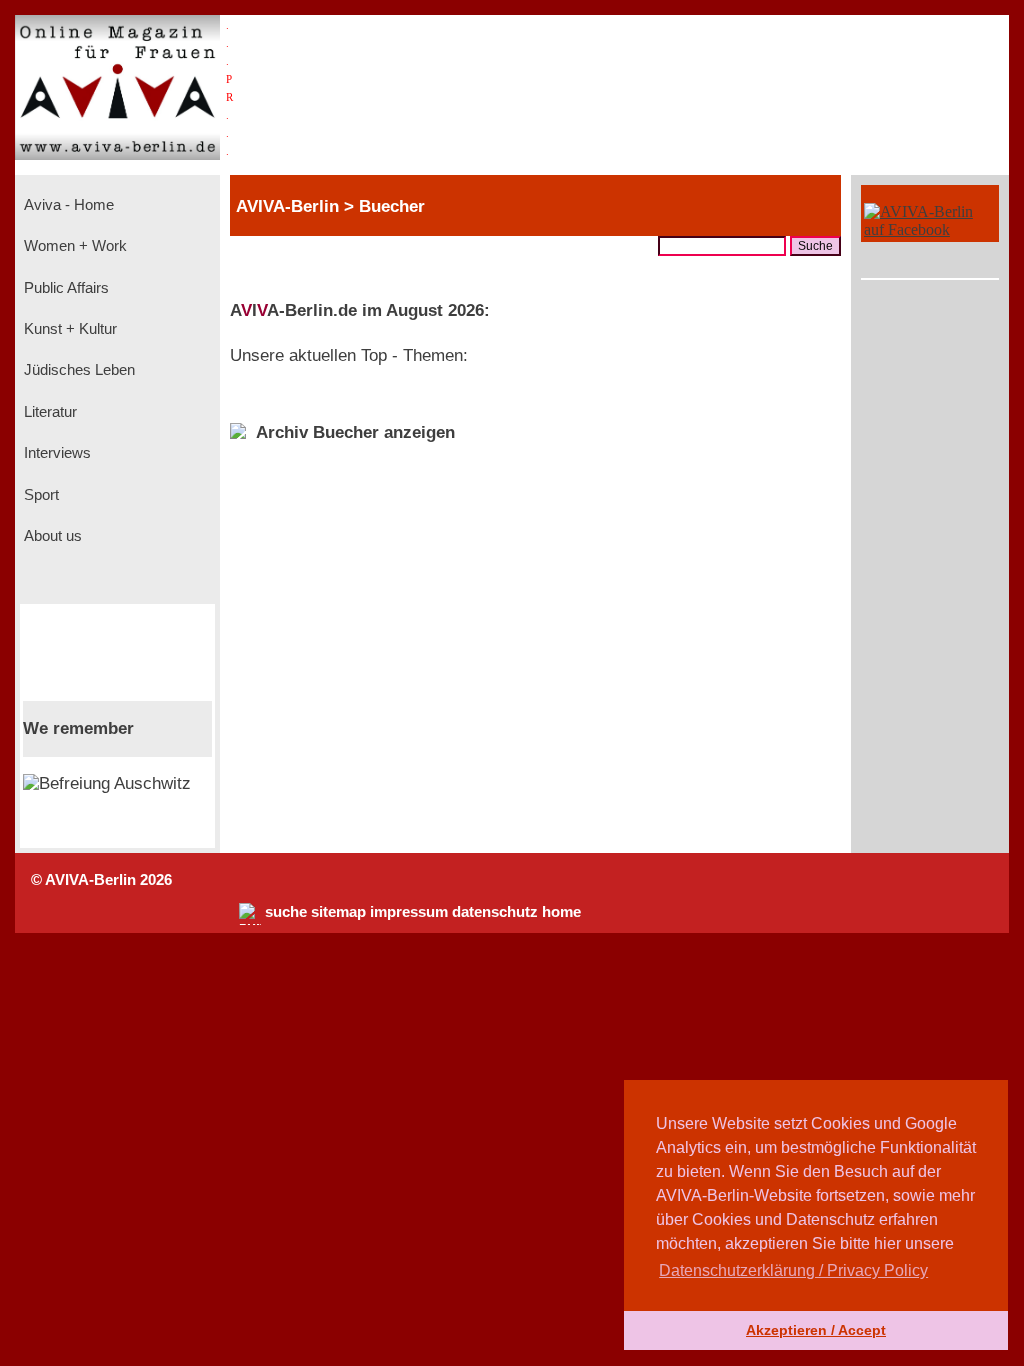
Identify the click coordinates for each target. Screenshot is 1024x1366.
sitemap (338, 912)
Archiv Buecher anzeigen (355, 432)
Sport (39, 495)
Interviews (55, 453)
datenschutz (495, 912)
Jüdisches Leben (77, 370)
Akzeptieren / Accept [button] (816, 1330)
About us (51, 536)
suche (286, 912)
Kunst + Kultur (68, 329)
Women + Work (73, 246)
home (561, 912)
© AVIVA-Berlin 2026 (101, 880)
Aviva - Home (67, 205)
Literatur (48, 412)
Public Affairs (64, 288)
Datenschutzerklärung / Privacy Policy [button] (793, 1270)
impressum (409, 912)
